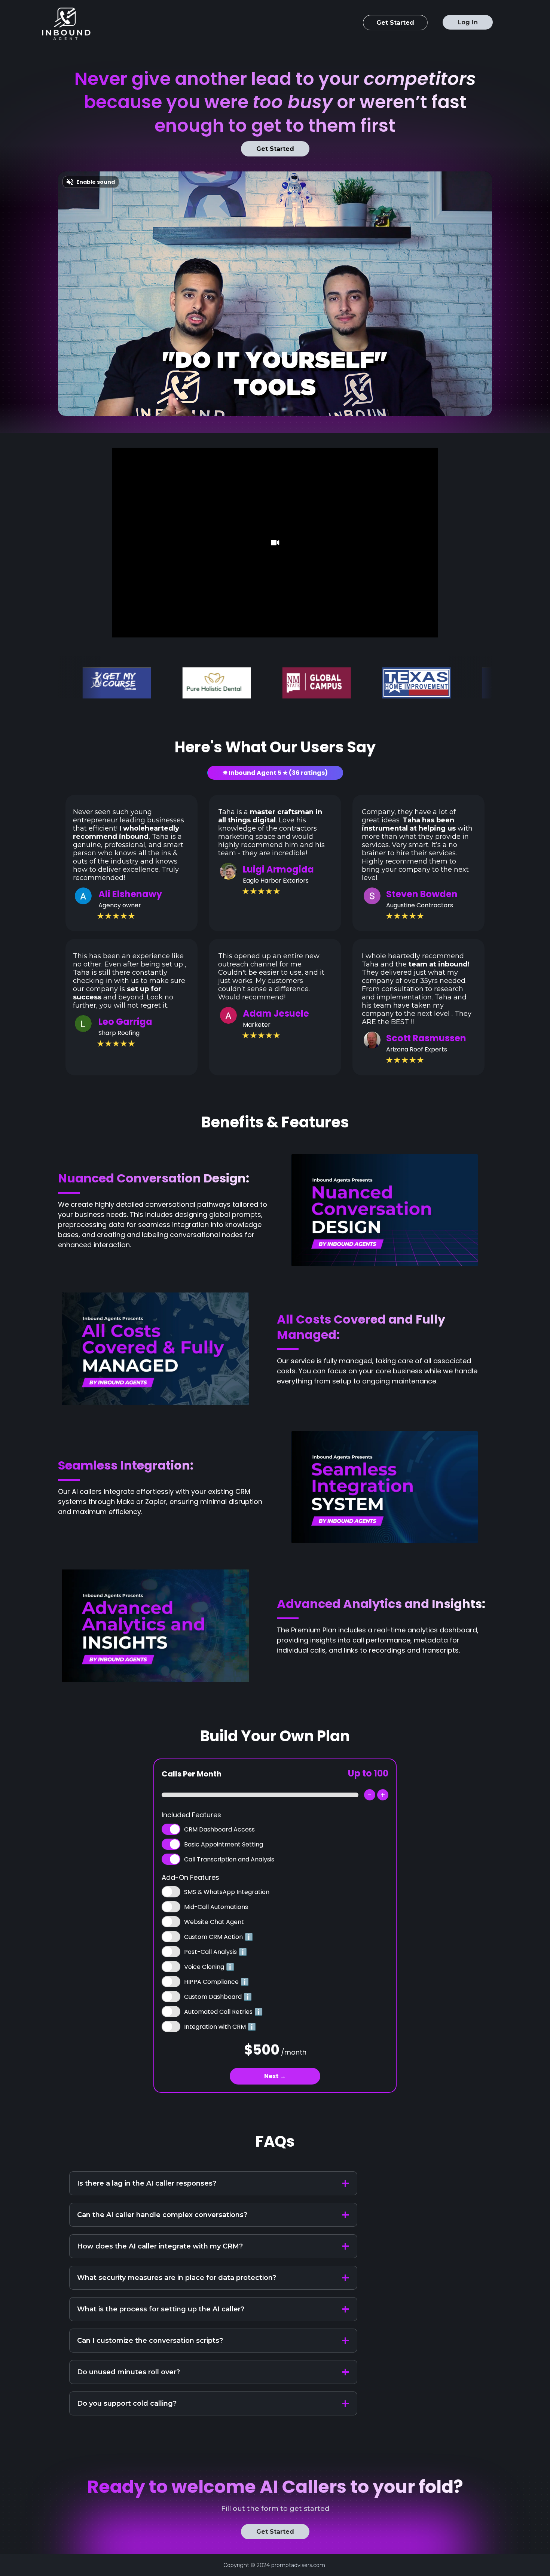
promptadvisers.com (298, 2565)
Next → (275, 2076)
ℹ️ (249, 1937)
